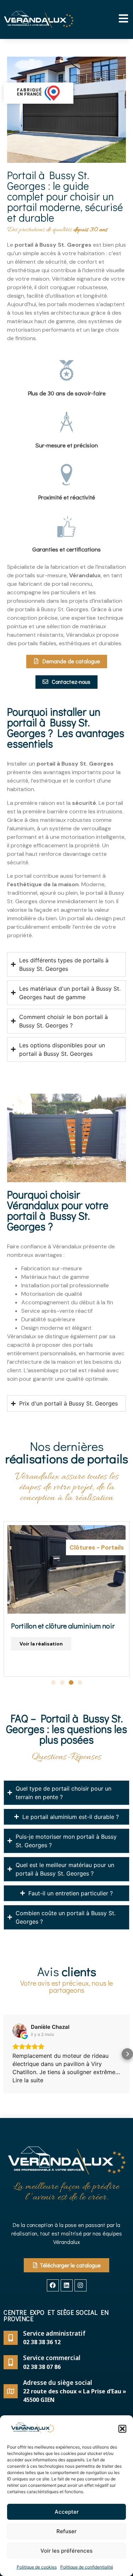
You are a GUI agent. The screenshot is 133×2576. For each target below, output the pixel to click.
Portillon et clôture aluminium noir (63, 1626)
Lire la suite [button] (28, 2080)
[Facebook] (53, 2285)
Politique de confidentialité (87, 2567)
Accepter (67, 2512)
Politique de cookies (37, 2567)
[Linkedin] (67, 2285)
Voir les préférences (66, 2551)
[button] (122, 2429)
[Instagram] (81, 2285)
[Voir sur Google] (20, 2031)
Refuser (66, 2531)
